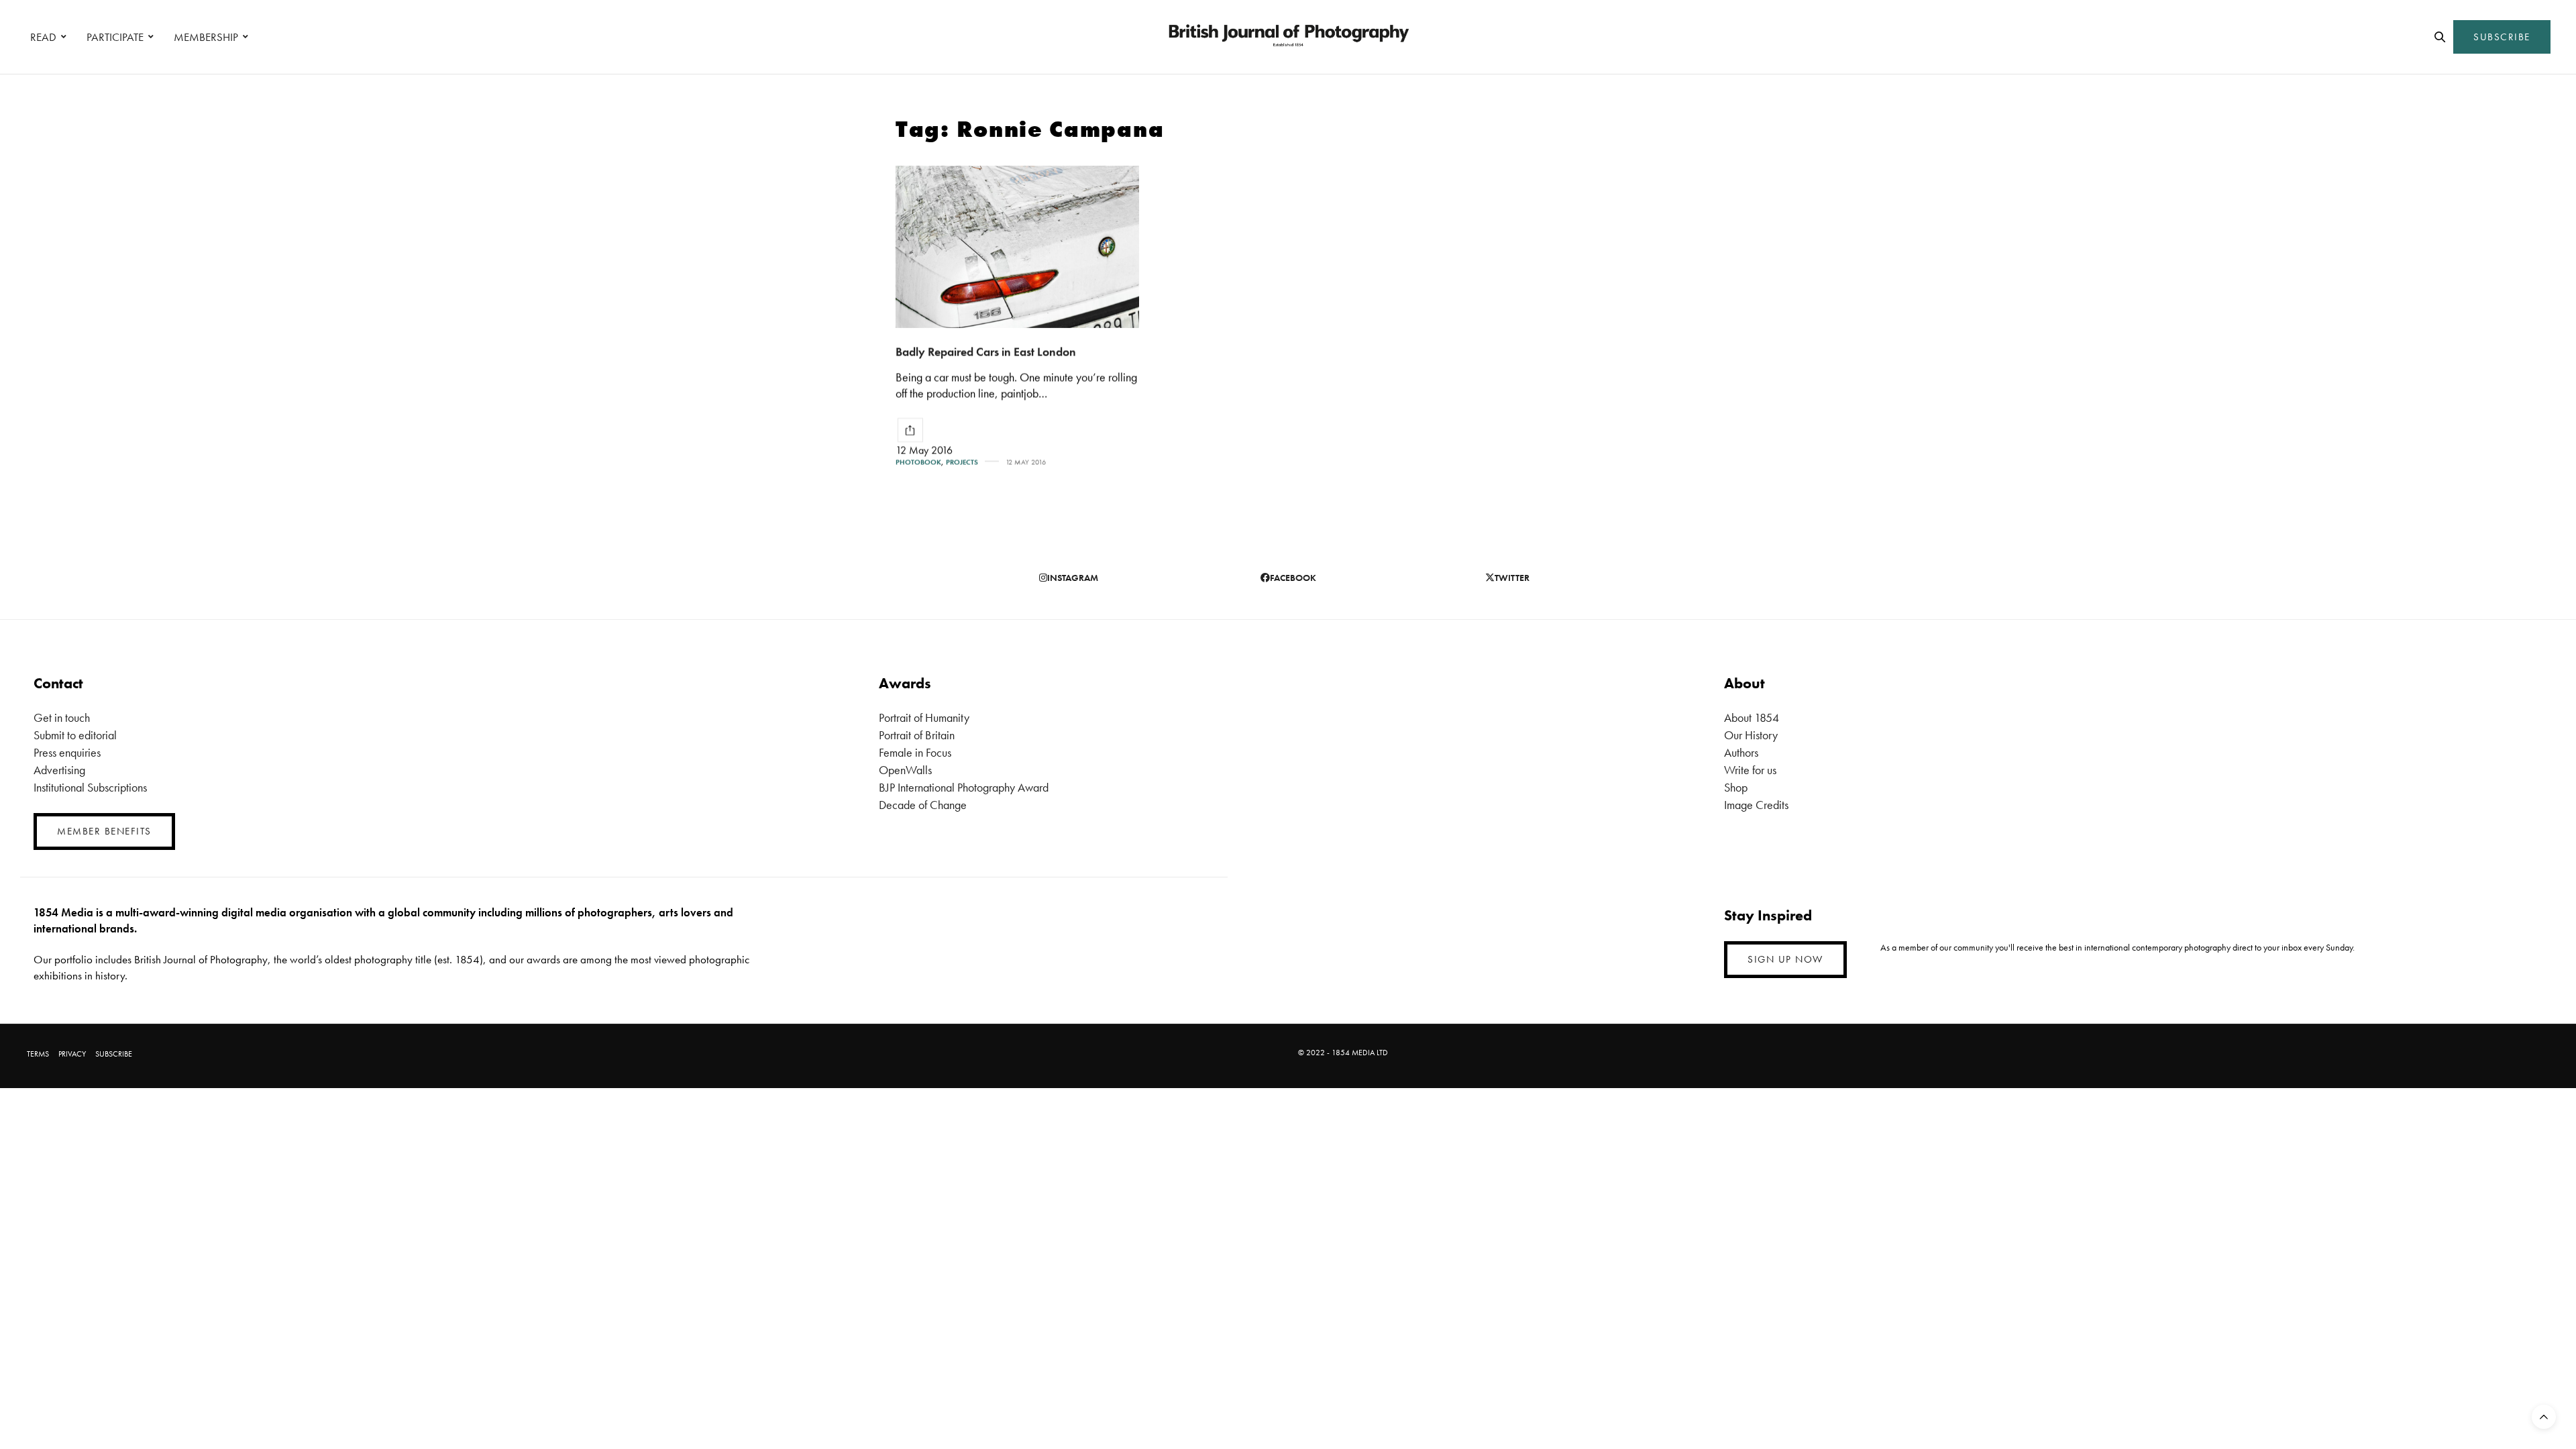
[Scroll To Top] (2544, 1417)
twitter (1512, 578)
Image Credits (1756, 805)
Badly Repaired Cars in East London (986, 351)
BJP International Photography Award (964, 787)
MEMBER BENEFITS (104, 831)
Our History (1751, 735)
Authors (1741, 752)
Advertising (59, 770)
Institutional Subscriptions (90, 787)
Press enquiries (67, 752)
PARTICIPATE (115, 37)
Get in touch (62, 717)
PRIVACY (72, 1054)
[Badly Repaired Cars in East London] (1017, 247)
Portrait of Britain (917, 735)
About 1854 (1752, 717)
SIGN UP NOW (1785, 959)
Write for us (1750, 770)
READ (43, 37)
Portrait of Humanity (924, 717)
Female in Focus (915, 752)
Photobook (918, 462)
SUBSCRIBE (2502, 37)
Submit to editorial (75, 735)
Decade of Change (923, 805)
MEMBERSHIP (206, 37)
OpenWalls (905, 770)
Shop (1736, 787)
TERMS (38, 1054)
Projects (962, 462)
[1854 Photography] (1288, 37)
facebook (1293, 578)
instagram (1073, 578)
